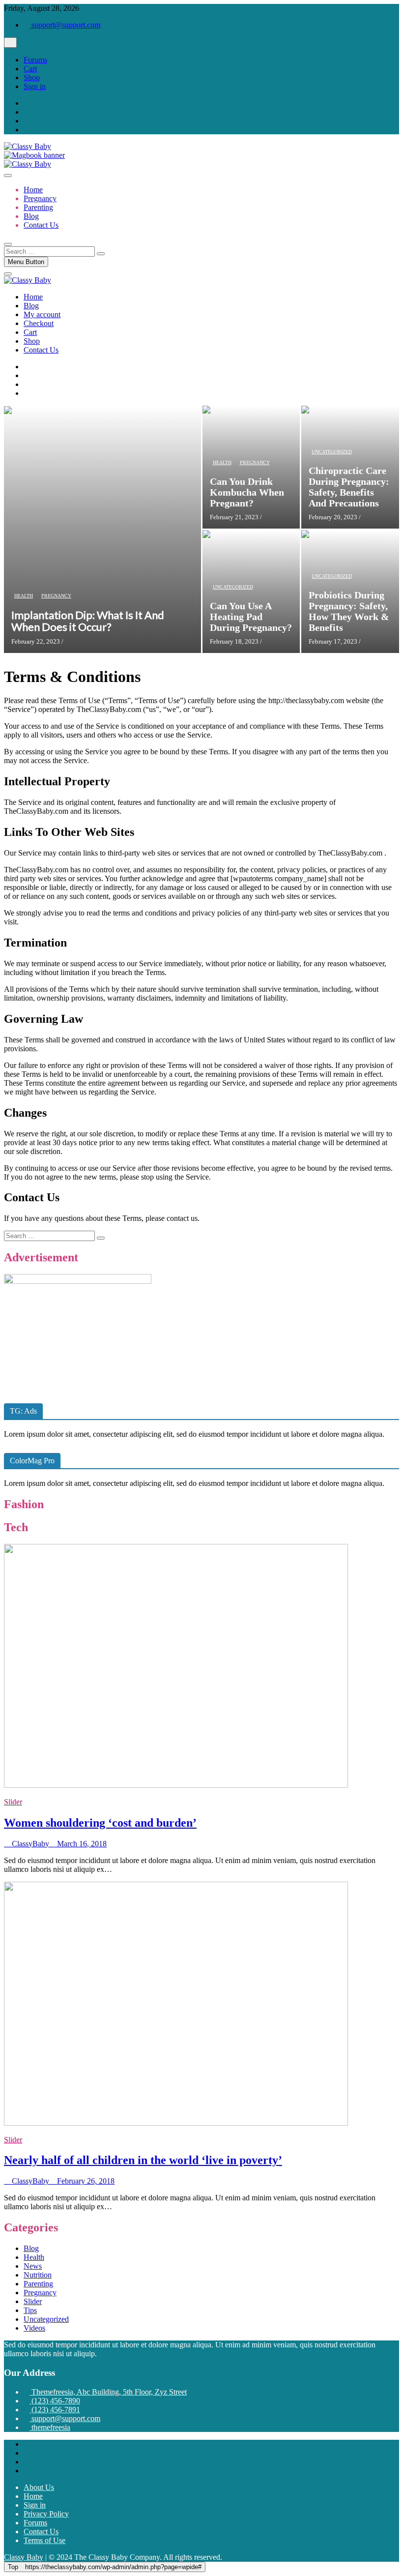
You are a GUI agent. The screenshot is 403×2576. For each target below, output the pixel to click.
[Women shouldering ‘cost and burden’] (176, 1785)
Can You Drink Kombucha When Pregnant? (247, 492)
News (33, 2266)
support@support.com (65, 25)
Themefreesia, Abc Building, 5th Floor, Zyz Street (108, 2392)
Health (24, 596)
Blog (31, 216)
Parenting (38, 207)
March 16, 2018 (81, 1844)
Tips (30, 2310)
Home (33, 190)
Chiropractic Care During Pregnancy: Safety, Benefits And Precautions (349, 487)
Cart (30, 69)
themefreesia (50, 2427)
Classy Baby (24, 2557)
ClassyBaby (29, 1844)
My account (42, 314)
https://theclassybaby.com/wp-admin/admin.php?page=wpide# (105, 2567)
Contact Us (41, 225)
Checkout (39, 323)
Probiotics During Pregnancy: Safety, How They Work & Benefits (349, 611)
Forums (35, 60)
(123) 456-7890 (55, 2401)
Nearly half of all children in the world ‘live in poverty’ (143, 2160)
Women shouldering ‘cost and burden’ (100, 1823)
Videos (34, 2328)
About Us (39, 2487)
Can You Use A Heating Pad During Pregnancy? (251, 617)
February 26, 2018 (85, 2181)
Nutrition (38, 2275)
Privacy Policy (46, 2514)
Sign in (35, 86)
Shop (32, 77)
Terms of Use (44, 2540)
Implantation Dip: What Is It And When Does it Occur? (88, 621)
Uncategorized (332, 452)
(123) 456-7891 (55, 2410)
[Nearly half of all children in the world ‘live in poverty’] (176, 2123)
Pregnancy (40, 198)
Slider (13, 1802)
